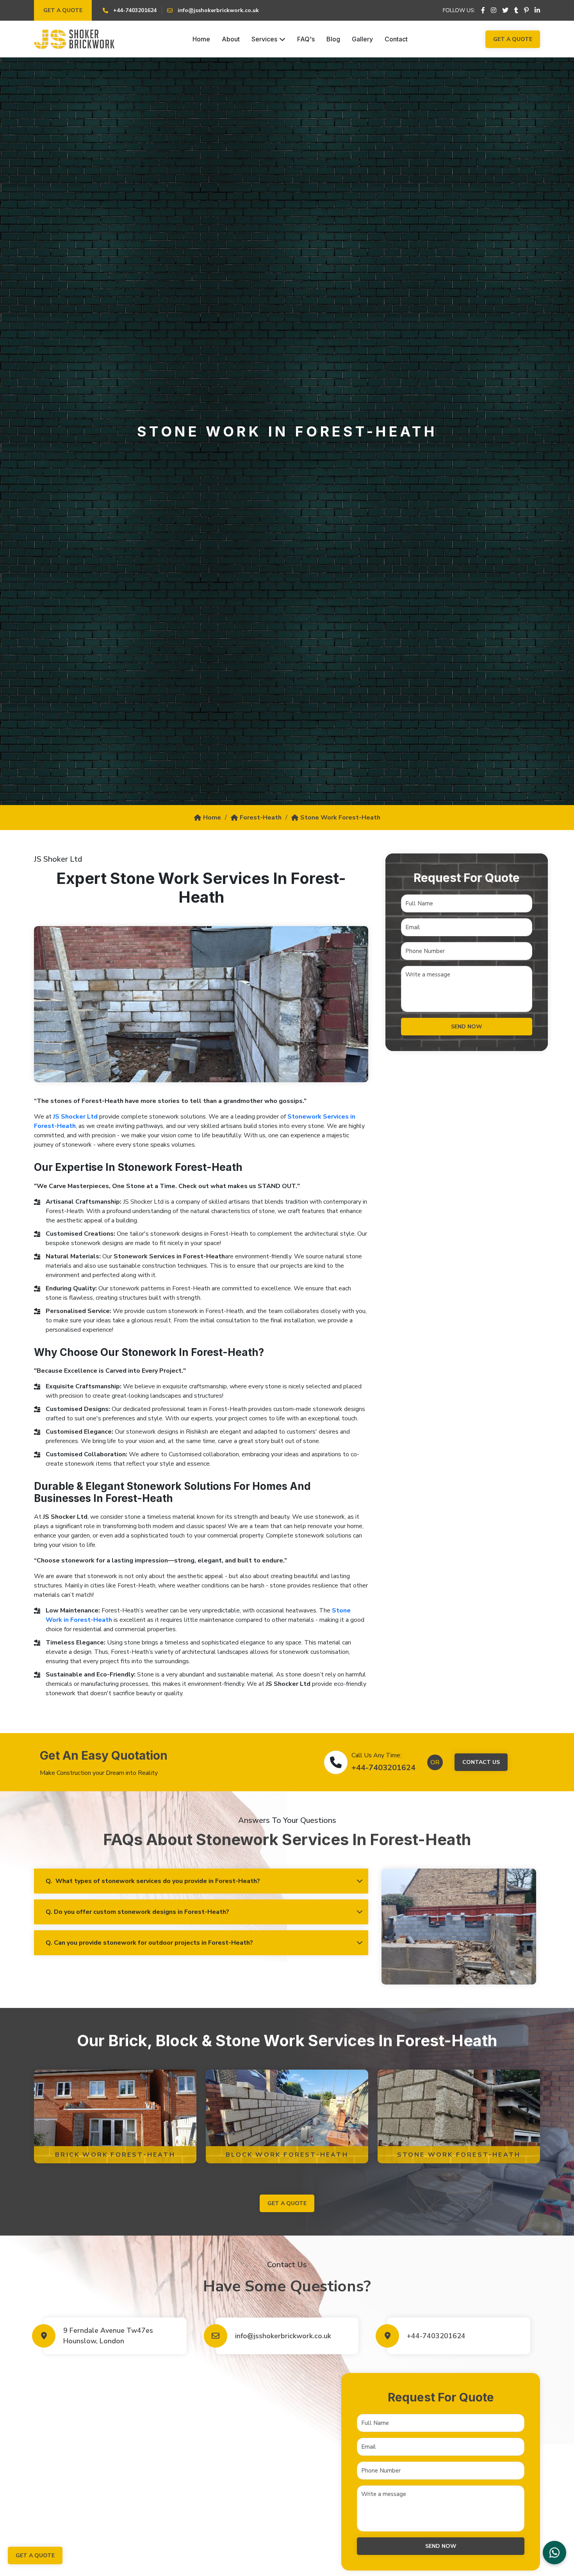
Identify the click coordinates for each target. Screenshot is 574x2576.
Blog (333, 39)
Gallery (362, 39)
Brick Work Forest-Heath (115, 2155)
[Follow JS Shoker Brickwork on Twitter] (505, 11)
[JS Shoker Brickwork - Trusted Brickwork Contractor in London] (74, 39)
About (231, 39)
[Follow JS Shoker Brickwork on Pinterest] (526, 11)
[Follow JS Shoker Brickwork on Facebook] (483, 11)
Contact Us (481, 1762)
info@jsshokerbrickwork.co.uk (283, 2336)
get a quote (287, 2203)
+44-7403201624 (383, 1768)
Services (264, 39)
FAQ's (306, 39)
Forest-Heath (261, 818)
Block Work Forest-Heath (287, 2155)
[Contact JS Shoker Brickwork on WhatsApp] (554, 2553)
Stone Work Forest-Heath (340, 818)
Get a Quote (63, 10)
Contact (396, 39)
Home (201, 39)
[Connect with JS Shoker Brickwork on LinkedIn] (537, 11)
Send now (467, 1027)
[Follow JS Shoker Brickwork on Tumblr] (516, 11)
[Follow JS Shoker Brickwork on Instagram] (494, 11)
